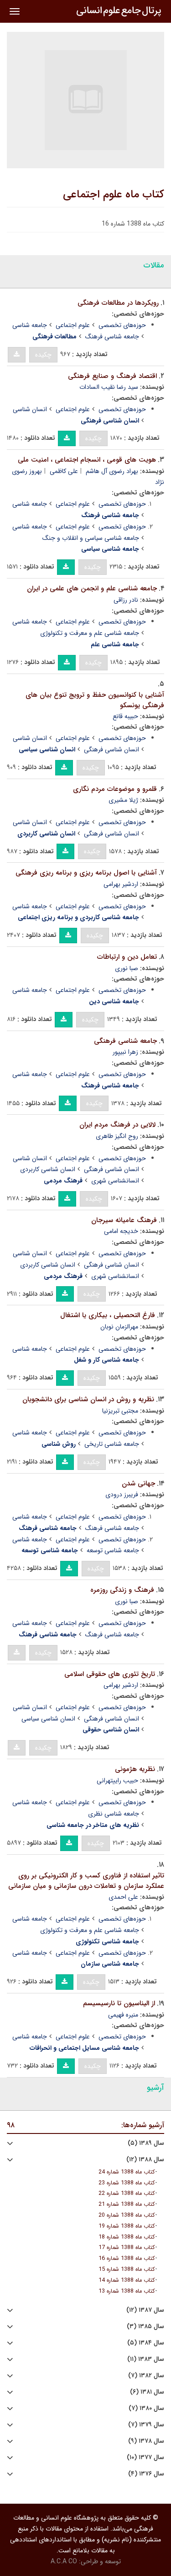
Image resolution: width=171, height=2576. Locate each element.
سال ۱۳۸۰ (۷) (146, 2408)
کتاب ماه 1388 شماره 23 (127, 2183)
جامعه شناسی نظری (114, 1814)
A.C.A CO (64, 2561)
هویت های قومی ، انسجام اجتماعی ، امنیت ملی (87, 460)
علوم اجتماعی (73, 325)
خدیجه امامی (121, 1231)
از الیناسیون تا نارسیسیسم (119, 2003)
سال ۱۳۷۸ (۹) (146, 2441)
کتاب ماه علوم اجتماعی (114, 195)
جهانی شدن (138, 1484)
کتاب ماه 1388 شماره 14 (127, 2280)
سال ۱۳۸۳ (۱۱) (146, 2359)
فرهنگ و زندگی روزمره (122, 1590)
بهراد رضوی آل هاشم (112, 471)
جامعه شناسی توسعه (113, 1550)
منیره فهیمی (123, 2015)
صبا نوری (127, 968)
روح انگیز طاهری (117, 1136)
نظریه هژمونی (135, 1769)
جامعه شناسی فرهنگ (112, 337)
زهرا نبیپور (125, 1052)
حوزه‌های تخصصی (122, 325)
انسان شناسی (30, 409)
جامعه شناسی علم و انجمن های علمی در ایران (92, 589)
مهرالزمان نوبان (119, 1327)
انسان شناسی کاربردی (48, 1169)
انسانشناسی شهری (115, 1181)
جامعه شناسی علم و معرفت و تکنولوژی (90, 633)
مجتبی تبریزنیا (120, 1411)
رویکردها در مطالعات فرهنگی (118, 303)
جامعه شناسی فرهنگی (125, 1041)
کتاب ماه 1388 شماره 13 (127, 2291)
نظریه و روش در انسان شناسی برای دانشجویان (88, 1399)
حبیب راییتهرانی (117, 1781)
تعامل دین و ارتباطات (127, 957)
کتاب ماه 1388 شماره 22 (127, 2194)
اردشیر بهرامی (121, 884)
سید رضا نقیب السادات (109, 387)
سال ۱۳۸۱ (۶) (147, 2392)
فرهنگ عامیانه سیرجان (124, 1220)
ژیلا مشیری (123, 800)
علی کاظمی (64, 471)
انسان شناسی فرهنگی (111, 750)
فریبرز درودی (122, 1494)
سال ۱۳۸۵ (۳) (145, 2327)
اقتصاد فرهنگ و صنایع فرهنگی (112, 376)
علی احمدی (123, 1897)
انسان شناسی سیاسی (48, 1719)
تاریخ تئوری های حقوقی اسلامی (110, 1674)
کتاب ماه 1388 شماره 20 (127, 2215)
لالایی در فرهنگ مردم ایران (117, 1125)
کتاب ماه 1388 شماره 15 (127, 2269)
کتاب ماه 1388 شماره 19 (127, 2226)
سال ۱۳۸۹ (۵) (146, 2143)
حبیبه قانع (125, 716)
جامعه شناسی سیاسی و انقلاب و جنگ (91, 538)
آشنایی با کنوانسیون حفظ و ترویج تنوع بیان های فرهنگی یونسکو (95, 700)
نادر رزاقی (126, 600)
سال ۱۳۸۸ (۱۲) (145, 2160)
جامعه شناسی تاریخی (112, 1444)
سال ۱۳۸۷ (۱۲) (145, 2310)
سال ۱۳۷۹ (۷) (146, 2425)
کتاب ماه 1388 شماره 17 (127, 2248)
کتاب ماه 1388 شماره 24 (127, 2172)
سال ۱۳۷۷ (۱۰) (145, 2458)
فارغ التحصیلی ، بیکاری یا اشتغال (108, 1315)
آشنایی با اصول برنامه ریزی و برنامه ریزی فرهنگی (86, 873)
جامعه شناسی (30, 325)
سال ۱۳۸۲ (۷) (146, 2376)
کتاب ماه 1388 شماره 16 (127, 2259)
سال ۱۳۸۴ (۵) (146, 2343)
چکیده (43, 355)
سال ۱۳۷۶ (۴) (146, 2474)
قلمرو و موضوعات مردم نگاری (115, 789)
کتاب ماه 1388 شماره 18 (127, 2237)
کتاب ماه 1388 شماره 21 (127, 2204)
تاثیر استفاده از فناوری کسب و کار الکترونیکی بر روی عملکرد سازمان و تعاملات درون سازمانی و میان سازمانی (86, 1881)
